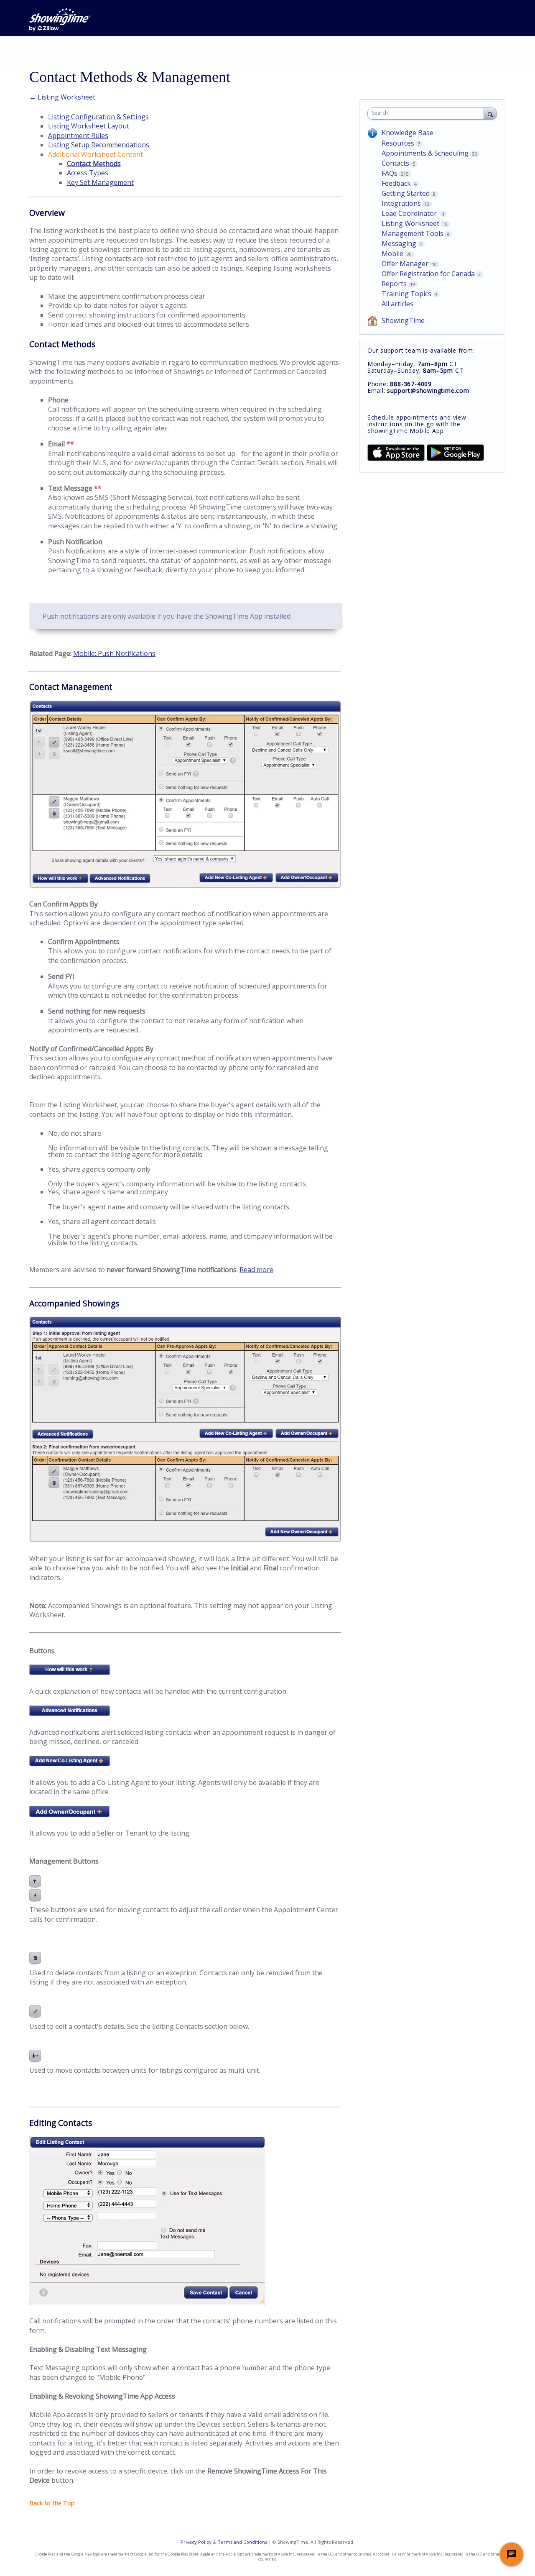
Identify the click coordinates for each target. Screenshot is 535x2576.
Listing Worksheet (410, 223)
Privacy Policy (196, 2542)
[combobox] (428, 114)
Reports (394, 284)
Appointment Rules (78, 136)
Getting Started (406, 193)
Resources (398, 143)
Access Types (88, 173)
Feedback (396, 183)
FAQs (390, 173)
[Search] (490, 113)
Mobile (392, 254)
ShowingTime (403, 320)
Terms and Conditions (242, 2542)
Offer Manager (405, 264)
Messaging (399, 243)
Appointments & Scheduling (425, 153)
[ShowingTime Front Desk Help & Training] (60, 20)
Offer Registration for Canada (428, 274)
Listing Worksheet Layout (89, 126)
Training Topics (406, 294)
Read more (256, 1270)
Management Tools (413, 233)
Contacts (395, 163)
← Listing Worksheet (62, 97)
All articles (397, 304)
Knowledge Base (408, 133)
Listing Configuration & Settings (98, 117)
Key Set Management (100, 182)
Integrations (401, 203)
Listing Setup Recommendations (99, 145)
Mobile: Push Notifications (114, 653)
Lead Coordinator (410, 213)
